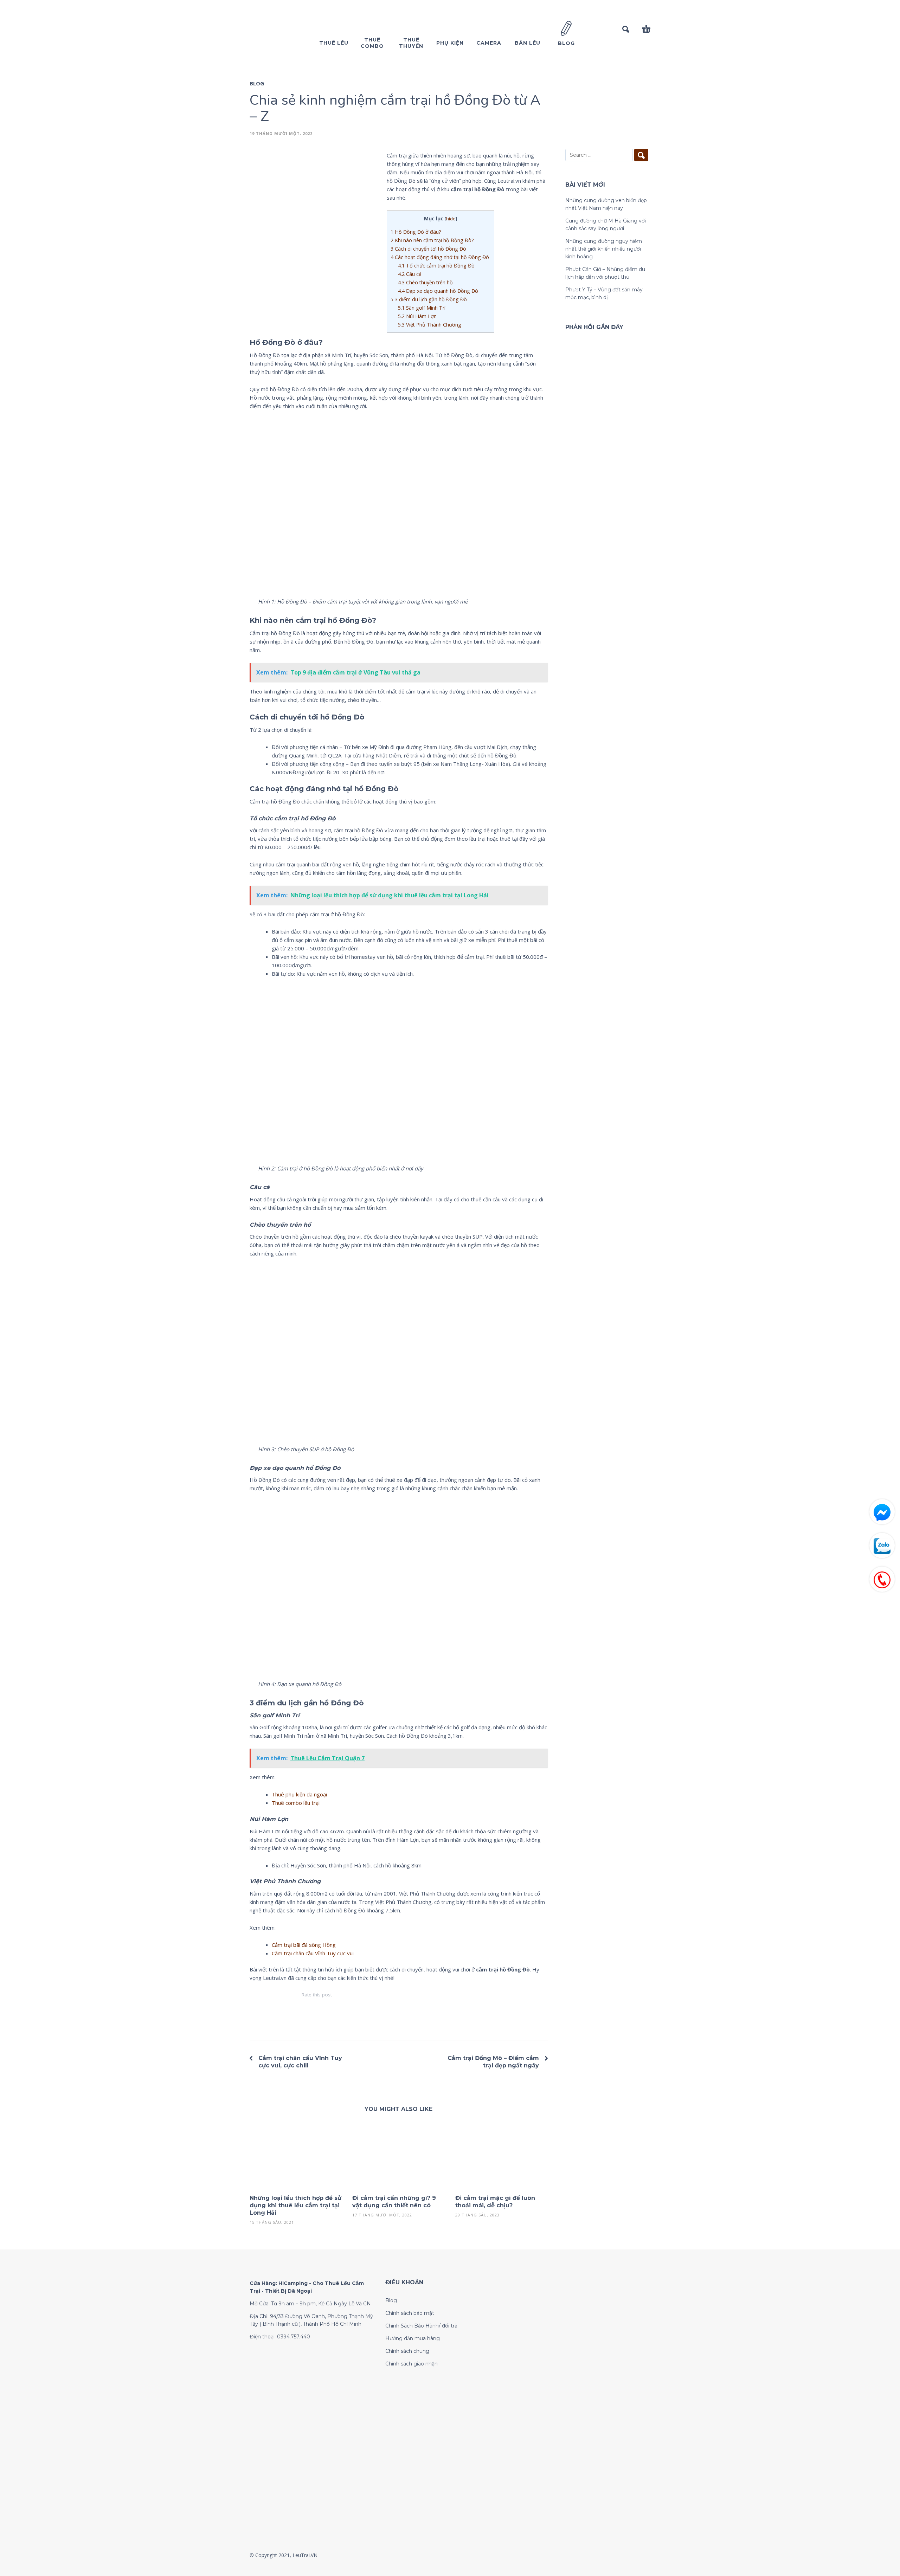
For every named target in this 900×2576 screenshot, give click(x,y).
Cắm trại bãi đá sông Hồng (304, 1945)
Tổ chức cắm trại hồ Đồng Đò (436, 266)
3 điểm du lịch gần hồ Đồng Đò (429, 299)
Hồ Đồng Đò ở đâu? (416, 232)
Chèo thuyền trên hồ (426, 282)
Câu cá (410, 274)
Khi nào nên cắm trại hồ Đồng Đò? (432, 240)
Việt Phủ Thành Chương (430, 325)
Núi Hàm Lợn (417, 316)
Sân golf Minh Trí (422, 308)
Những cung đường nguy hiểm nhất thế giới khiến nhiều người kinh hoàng (604, 249)
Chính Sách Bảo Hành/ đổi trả (421, 2326)
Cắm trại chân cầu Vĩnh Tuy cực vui (313, 1953)
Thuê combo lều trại (296, 1803)
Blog (257, 83)
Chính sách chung (407, 2351)
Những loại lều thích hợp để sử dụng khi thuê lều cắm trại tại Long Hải (295, 2205)
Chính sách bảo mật (410, 2313)
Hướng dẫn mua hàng (413, 2338)
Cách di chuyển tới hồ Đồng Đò (428, 249)
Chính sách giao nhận (412, 2364)
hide (451, 219)
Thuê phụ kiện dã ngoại (299, 1794)
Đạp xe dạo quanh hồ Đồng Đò (438, 291)
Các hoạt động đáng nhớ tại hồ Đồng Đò (441, 257)
